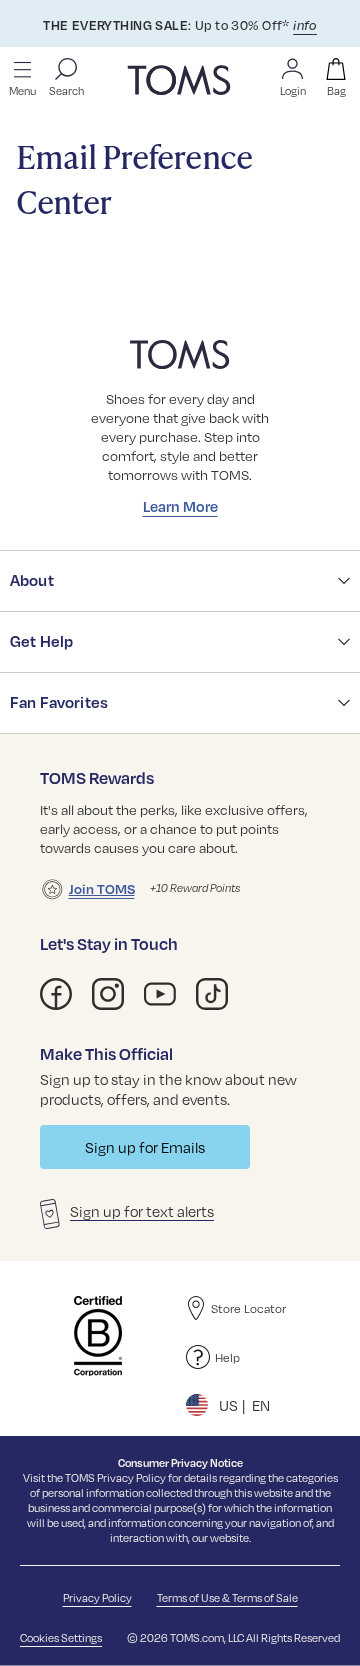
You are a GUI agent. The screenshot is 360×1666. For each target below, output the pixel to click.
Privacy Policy (131, 1477)
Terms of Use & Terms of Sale (227, 1597)
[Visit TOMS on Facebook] (56, 994)
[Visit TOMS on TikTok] (212, 994)
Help (227, 1357)
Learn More (180, 506)
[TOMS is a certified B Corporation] (98, 1336)
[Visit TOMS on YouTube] (160, 994)
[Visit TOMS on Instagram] (108, 994)
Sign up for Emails (145, 1147)
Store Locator (248, 1308)
